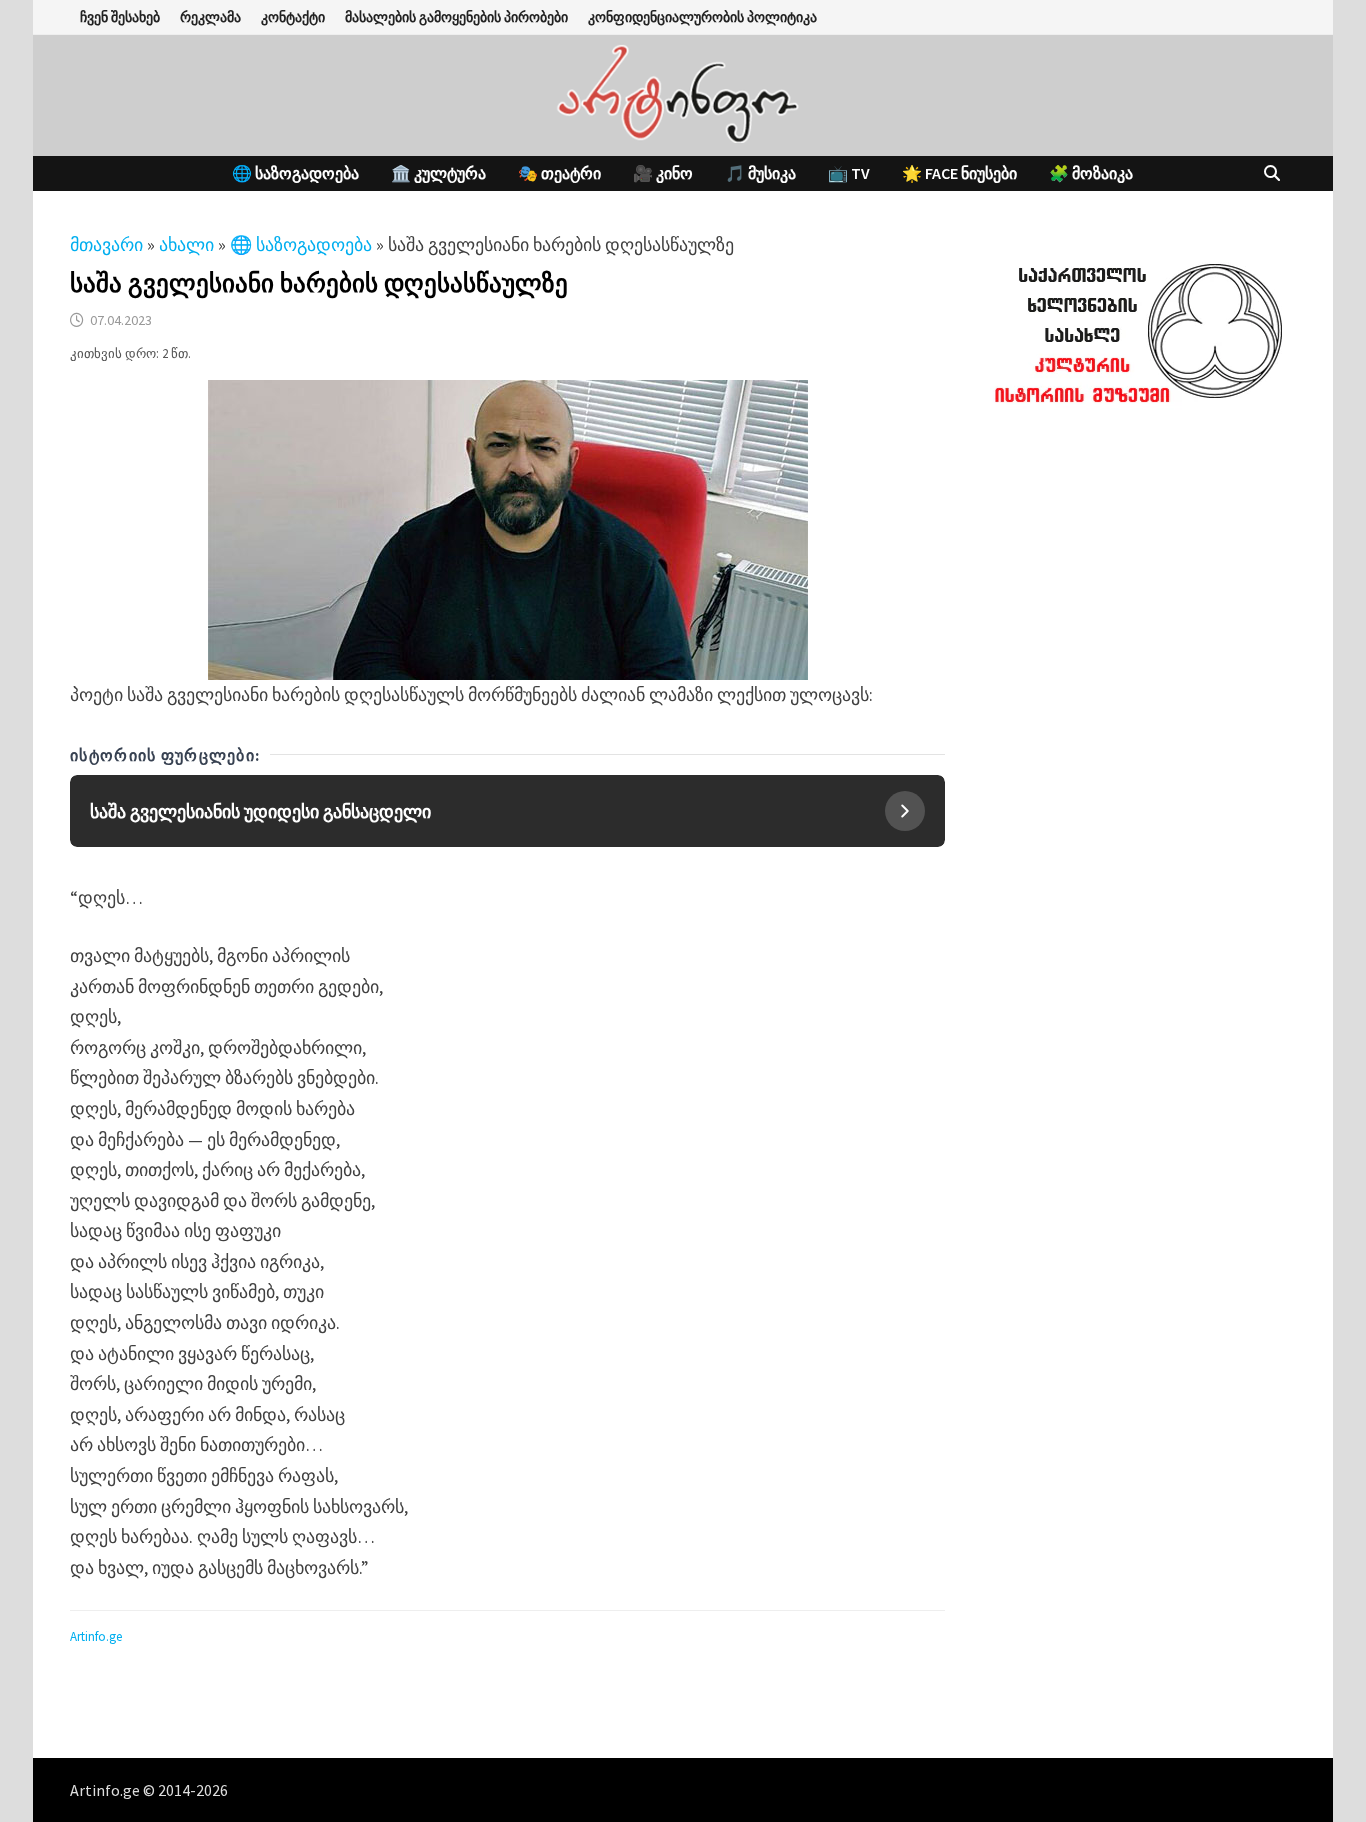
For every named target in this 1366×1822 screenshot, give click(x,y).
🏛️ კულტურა (438, 173)
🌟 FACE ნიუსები (959, 173)
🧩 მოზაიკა (1091, 173)
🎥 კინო (663, 173)
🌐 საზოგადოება (295, 173)
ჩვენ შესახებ (120, 17)
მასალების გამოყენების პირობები (456, 17)
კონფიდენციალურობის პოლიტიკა (702, 17)
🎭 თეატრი (559, 173)
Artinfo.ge (96, 1636)
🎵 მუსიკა (760, 173)
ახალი (186, 244)
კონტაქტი (293, 17)
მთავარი (106, 244)
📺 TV (849, 173)
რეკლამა (210, 17)
